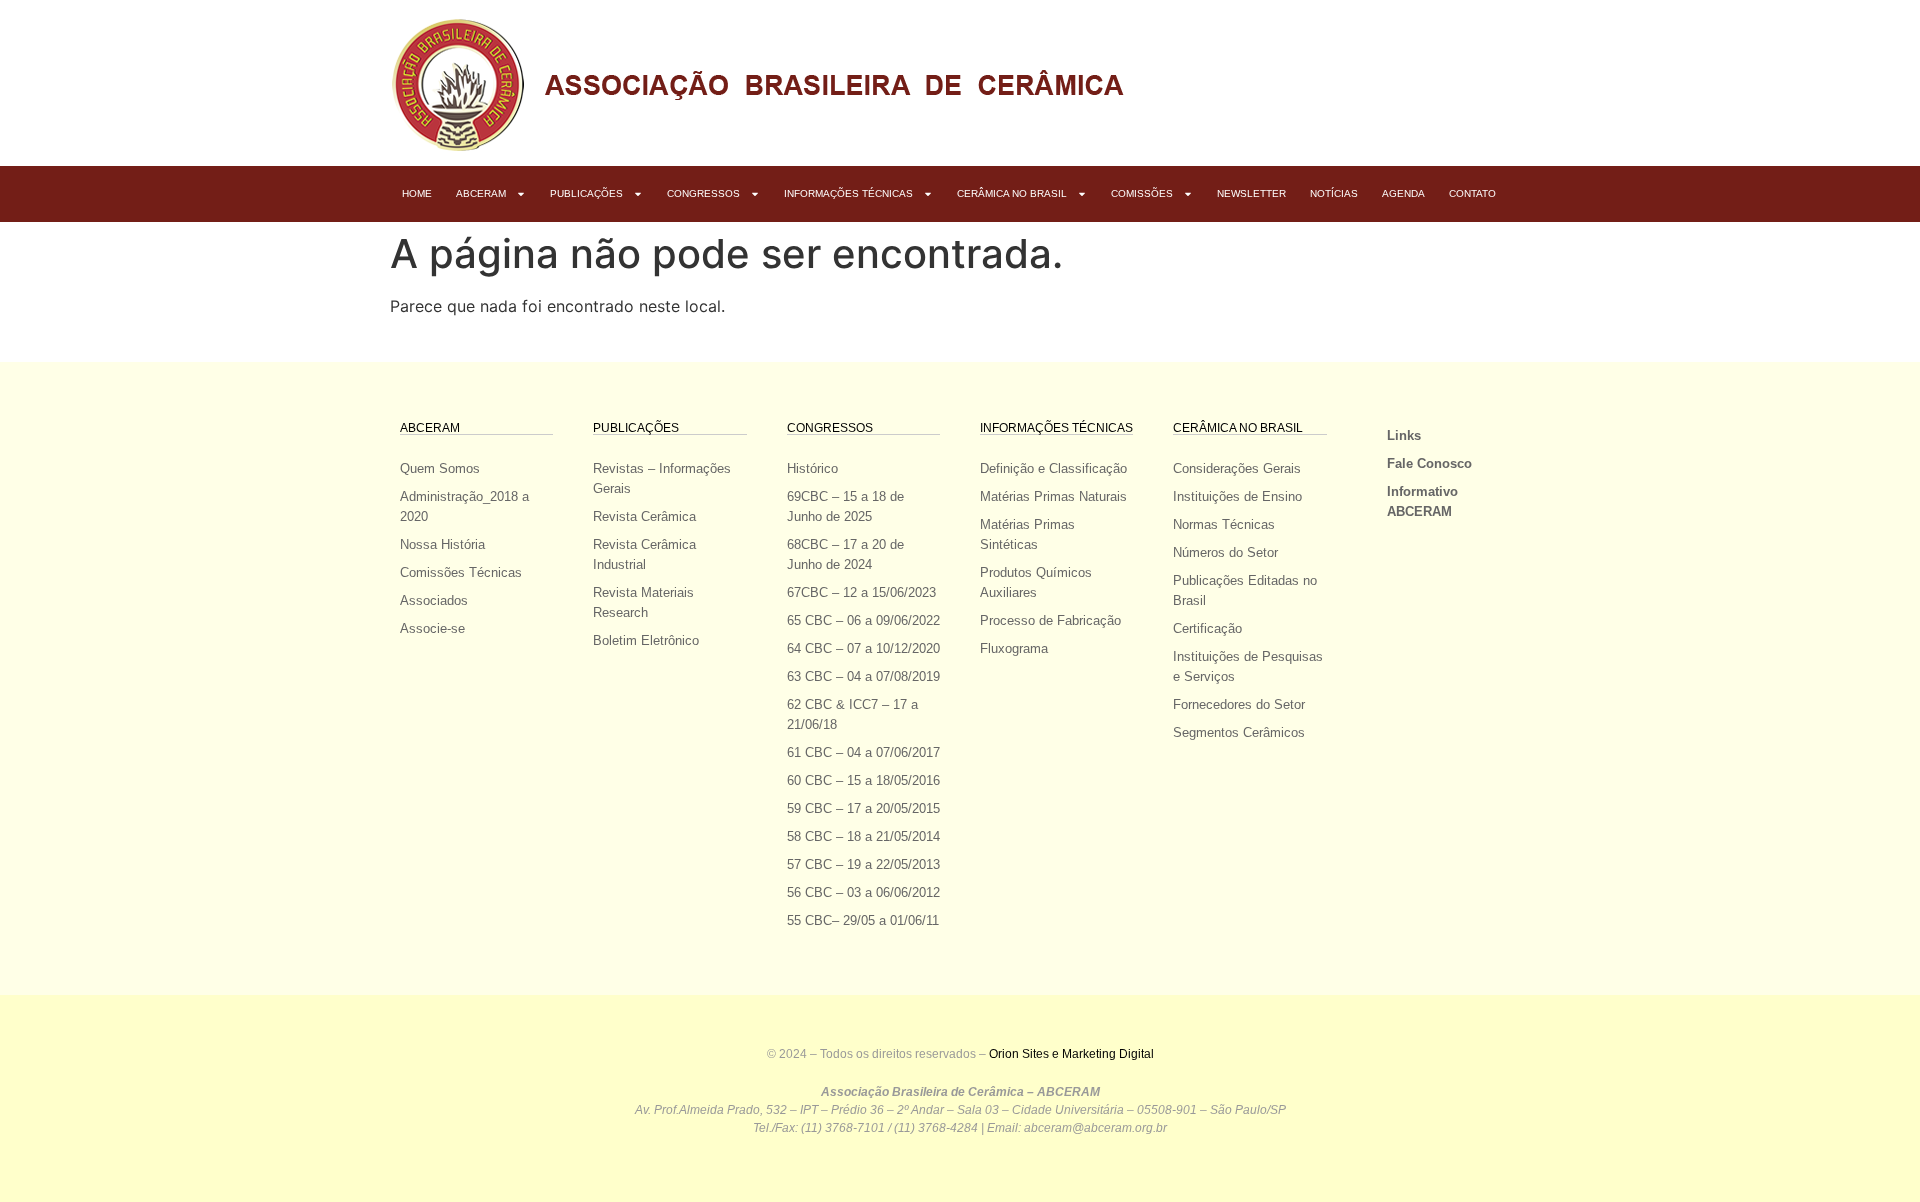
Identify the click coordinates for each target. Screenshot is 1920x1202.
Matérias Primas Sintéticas (1027, 534)
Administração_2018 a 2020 (464, 506)
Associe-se (432, 628)
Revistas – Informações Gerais (662, 478)
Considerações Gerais (1237, 468)
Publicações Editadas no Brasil (1245, 590)
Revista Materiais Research (643, 602)
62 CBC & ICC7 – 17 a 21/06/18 (852, 714)
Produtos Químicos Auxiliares (1036, 582)
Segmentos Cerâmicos (1239, 732)
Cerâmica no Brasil (1012, 193)
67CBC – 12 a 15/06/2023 (861, 592)
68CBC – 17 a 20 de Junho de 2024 (845, 554)
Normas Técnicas (1224, 524)
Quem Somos (440, 468)
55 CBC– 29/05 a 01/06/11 (863, 920)
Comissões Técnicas (461, 572)
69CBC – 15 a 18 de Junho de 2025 (845, 506)
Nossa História (442, 544)
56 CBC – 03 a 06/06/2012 (863, 892)
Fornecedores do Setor (1239, 704)
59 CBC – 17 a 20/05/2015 (863, 808)
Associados (434, 600)
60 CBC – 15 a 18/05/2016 (863, 780)
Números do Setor (1225, 552)
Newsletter (1251, 193)
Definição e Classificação (1053, 468)
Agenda (1403, 193)
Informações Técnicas (848, 193)
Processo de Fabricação (1050, 620)
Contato (1472, 193)
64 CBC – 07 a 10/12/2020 (863, 648)
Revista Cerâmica (644, 516)
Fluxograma (1014, 648)
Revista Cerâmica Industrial (644, 554)
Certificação (1207, 628)
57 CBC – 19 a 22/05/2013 (863, 864)
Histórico (812, 468)
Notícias (1334, 193)
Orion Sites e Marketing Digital (1071, 1054)
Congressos (703, 193)
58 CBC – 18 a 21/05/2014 (863, 836)
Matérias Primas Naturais (1053, 496)
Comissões (1142, 193)
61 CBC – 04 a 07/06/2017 (863, 752)
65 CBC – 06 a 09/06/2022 (863, 620)
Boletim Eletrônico (646, 640)
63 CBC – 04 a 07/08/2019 (863, 676)
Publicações (586, 193)
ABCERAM (481, 193)
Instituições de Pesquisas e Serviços (1248, 666)
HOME (417, 193)
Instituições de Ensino (1237, 496)
